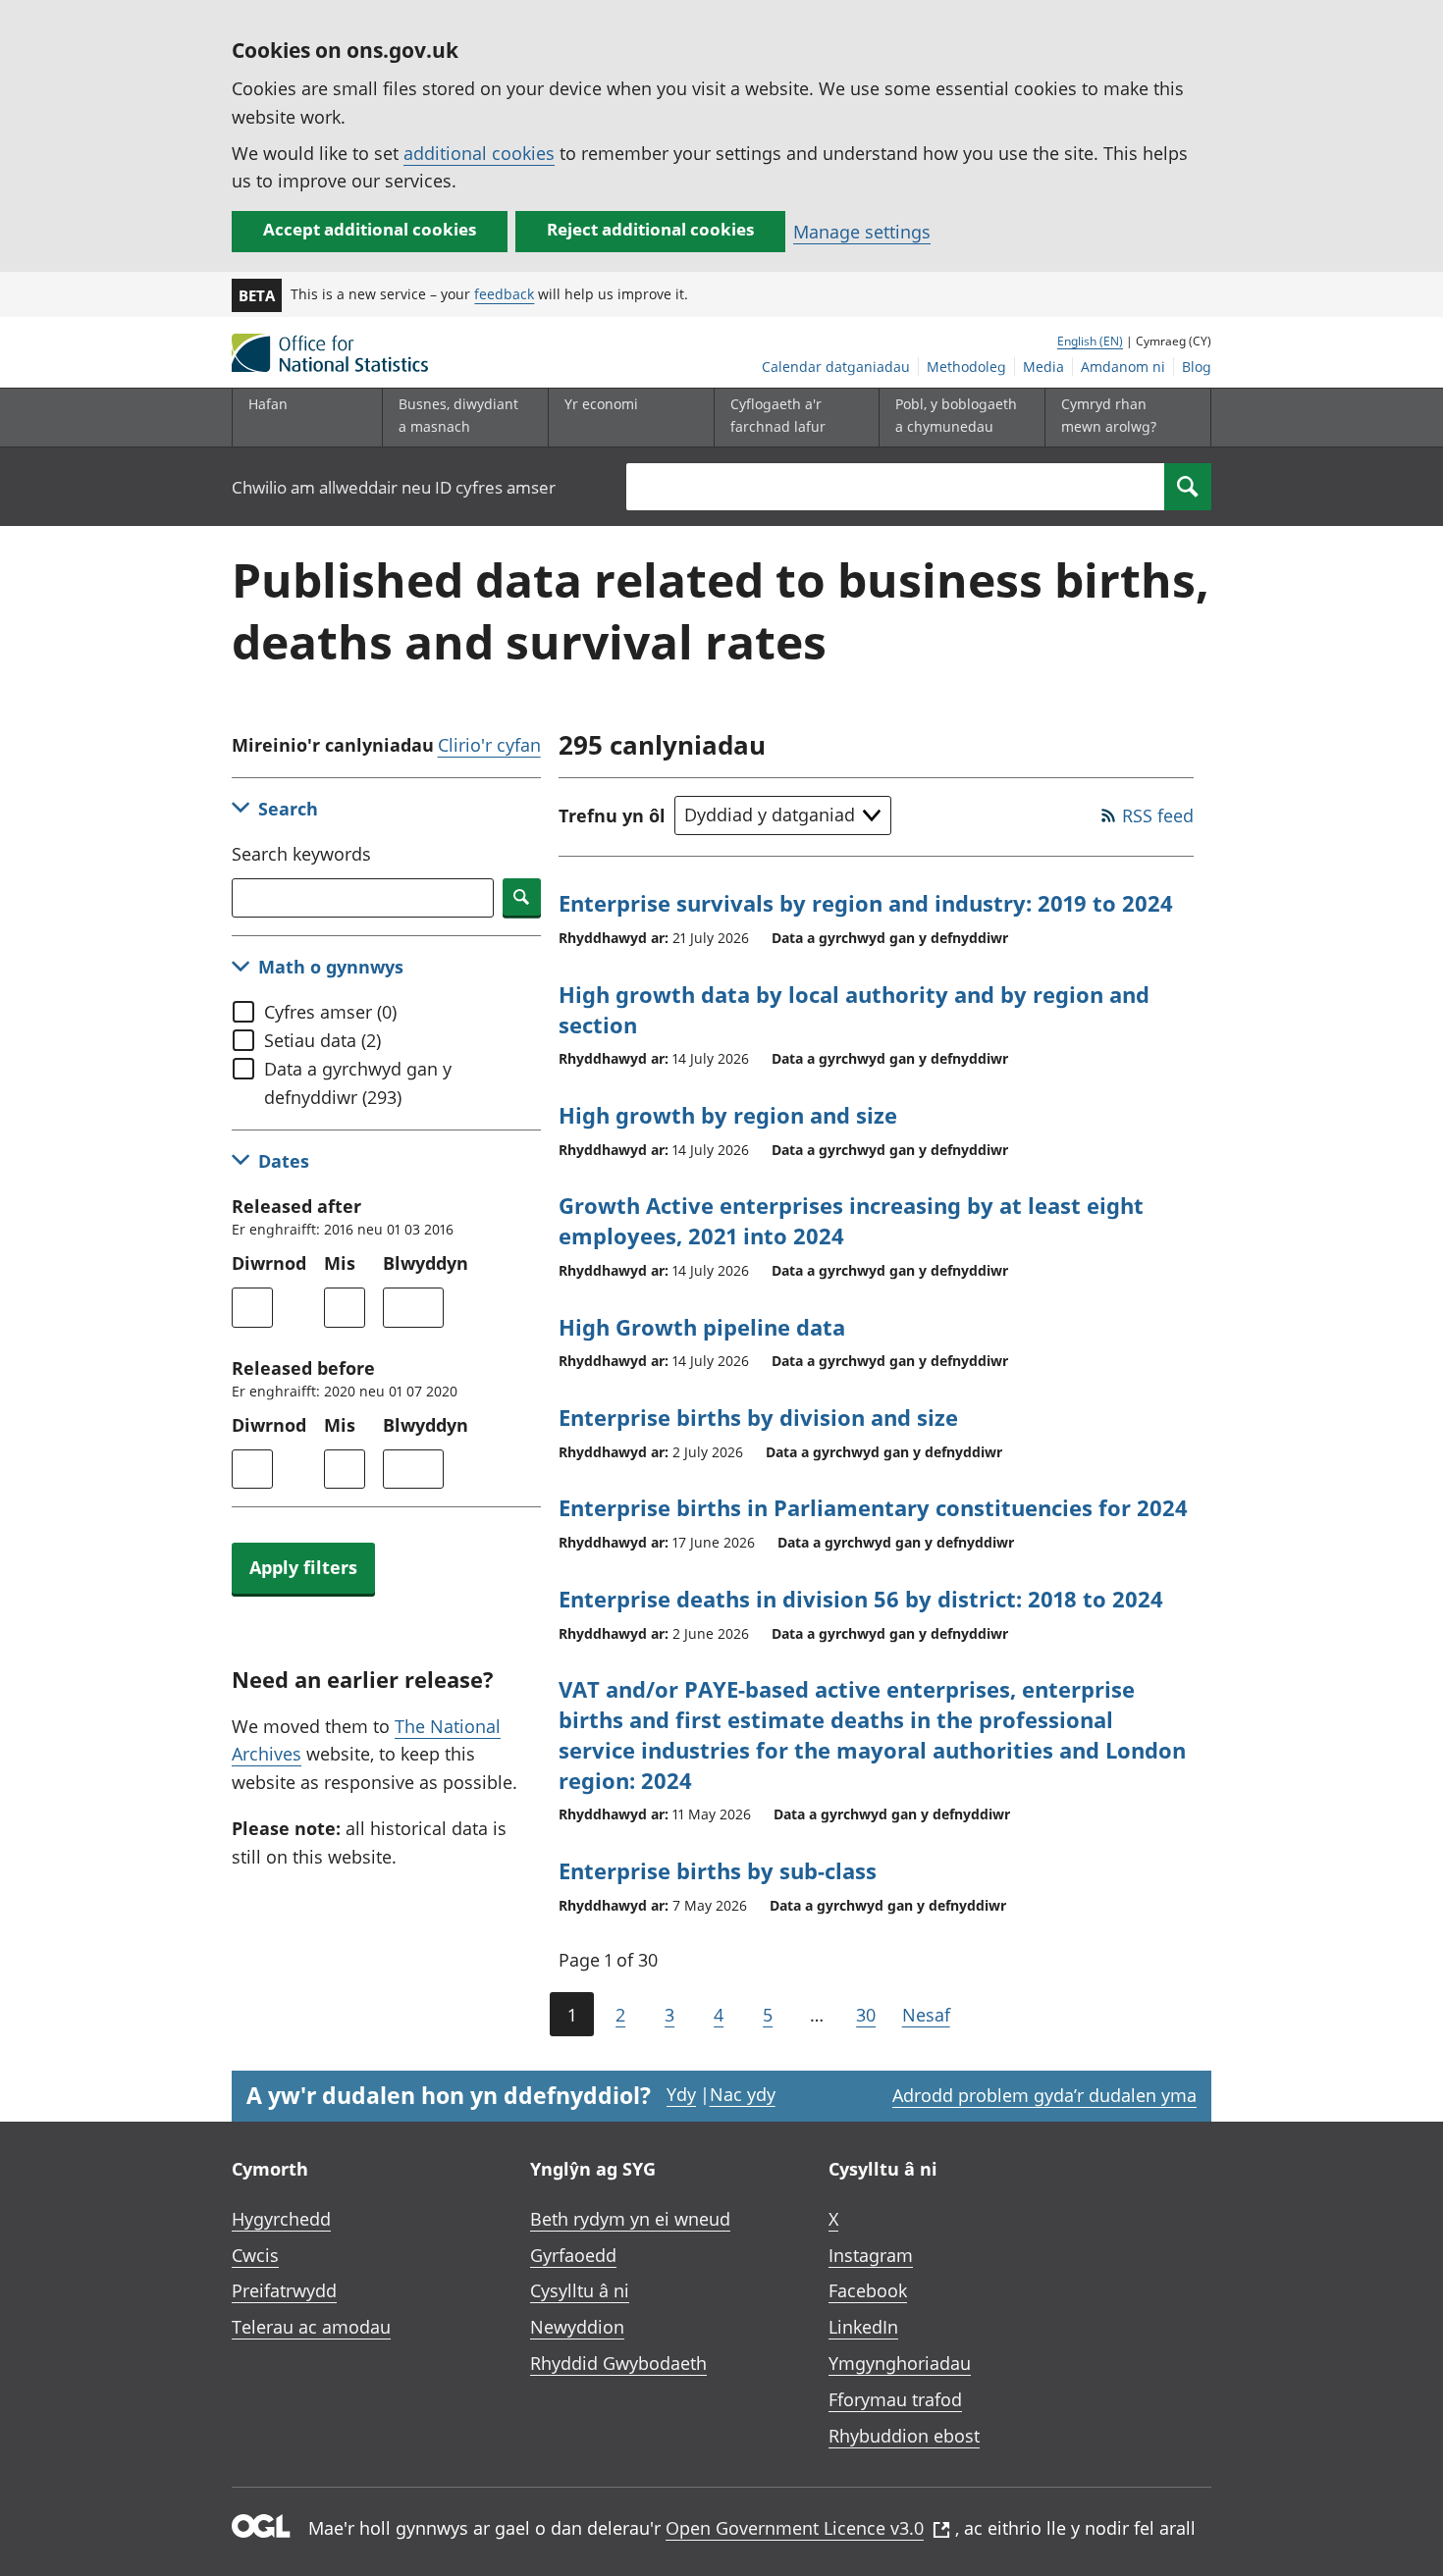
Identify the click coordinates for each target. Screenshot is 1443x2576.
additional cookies (479, 153)
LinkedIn (863, 2327)
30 (866, 2015)
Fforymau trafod (895, 2399)
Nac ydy (743, 2094)
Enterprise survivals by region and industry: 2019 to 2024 (866, 903)
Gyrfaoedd (573, 2255)
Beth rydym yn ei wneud (630, 2219)
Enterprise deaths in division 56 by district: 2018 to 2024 (861, 1599)
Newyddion (577, 2327)
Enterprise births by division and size (758, 1417)
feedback (504, 294)
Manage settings (862, 232)
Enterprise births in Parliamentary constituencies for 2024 (873, 1507)
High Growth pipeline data (702, 1327)
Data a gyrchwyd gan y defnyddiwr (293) (358, 1083)
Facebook (868, 2290)
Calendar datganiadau (836, 367)
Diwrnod (269, 1263)
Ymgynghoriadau (900, 2363)
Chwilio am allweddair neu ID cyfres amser (394, 487)
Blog (1197, 367)
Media (1043, 367)
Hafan (268, 404)
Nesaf (926, 2015)
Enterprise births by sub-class (718, 1870)
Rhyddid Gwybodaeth (618, 2363)
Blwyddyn (426, 1263)
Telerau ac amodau (311, 2327)
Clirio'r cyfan (489, 745)
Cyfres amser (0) (330, 1012)
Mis (340, 1263)
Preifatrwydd (284, 2290)
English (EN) (1090, 341)
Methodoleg (966, 367)
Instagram (871, 2255)
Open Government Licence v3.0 (795, 2528)
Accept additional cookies (370, 229)
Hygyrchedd (281, 2219)
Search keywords (301, 854)
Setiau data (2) (322, 1040)
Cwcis (255, 2255)
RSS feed (1158, 815)
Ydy (681, 2094)
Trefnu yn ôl (612, 815)
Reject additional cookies (650, 229)
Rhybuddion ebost (904, 2436)
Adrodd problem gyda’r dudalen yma (1044, 2095)
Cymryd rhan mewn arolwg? (1109, 415)
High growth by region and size (728, 1115)
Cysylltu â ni (580, 2290)
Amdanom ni (1123, 367)
